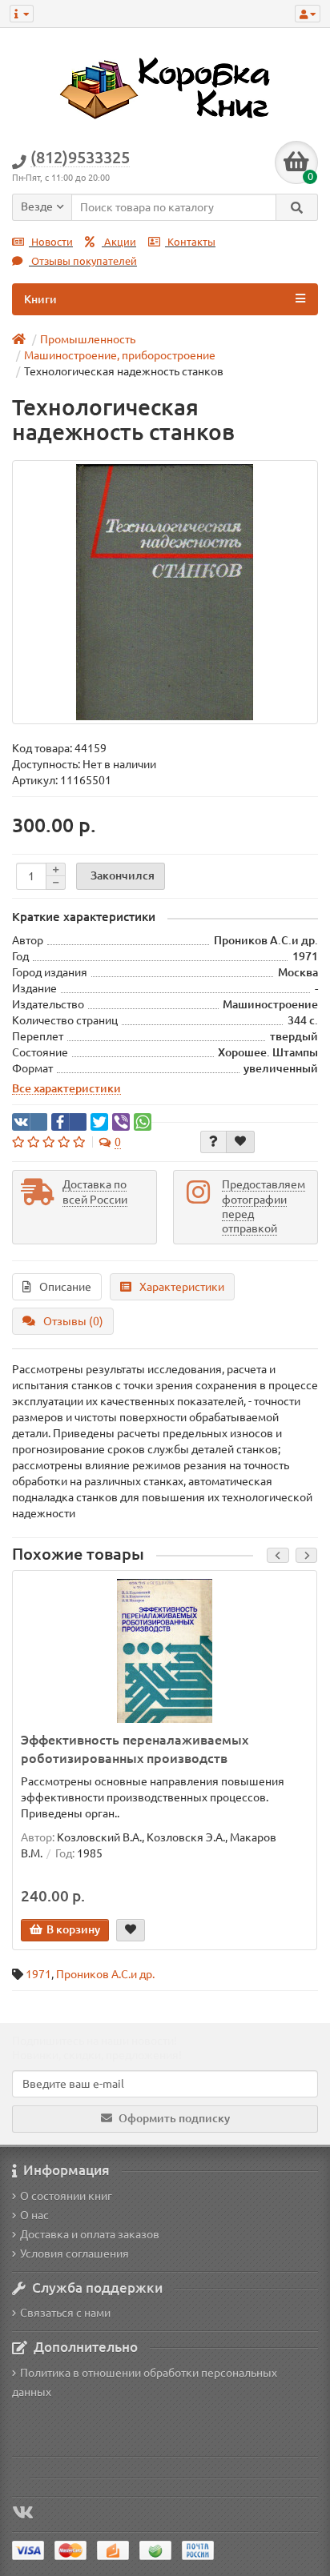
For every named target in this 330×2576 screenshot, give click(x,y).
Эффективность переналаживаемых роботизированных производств (135, 1749)
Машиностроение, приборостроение (120, 355)
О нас (34, 2215)
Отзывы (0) (73, 1321)
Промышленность (88, 339)
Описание (65, 1287)
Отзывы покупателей (83, 261)
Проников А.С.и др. (105, 1974)
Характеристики (182, 1287)
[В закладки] (240, 1142)
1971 (38, 1974)
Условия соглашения (74, 2253)
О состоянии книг (66, 2196)
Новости (51, 242)
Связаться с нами (65, 2313)
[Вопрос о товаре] (213, 1142)
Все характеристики (66, 1088)
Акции (119, 242)
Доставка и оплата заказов (90, 2234)
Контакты (190, 242)
